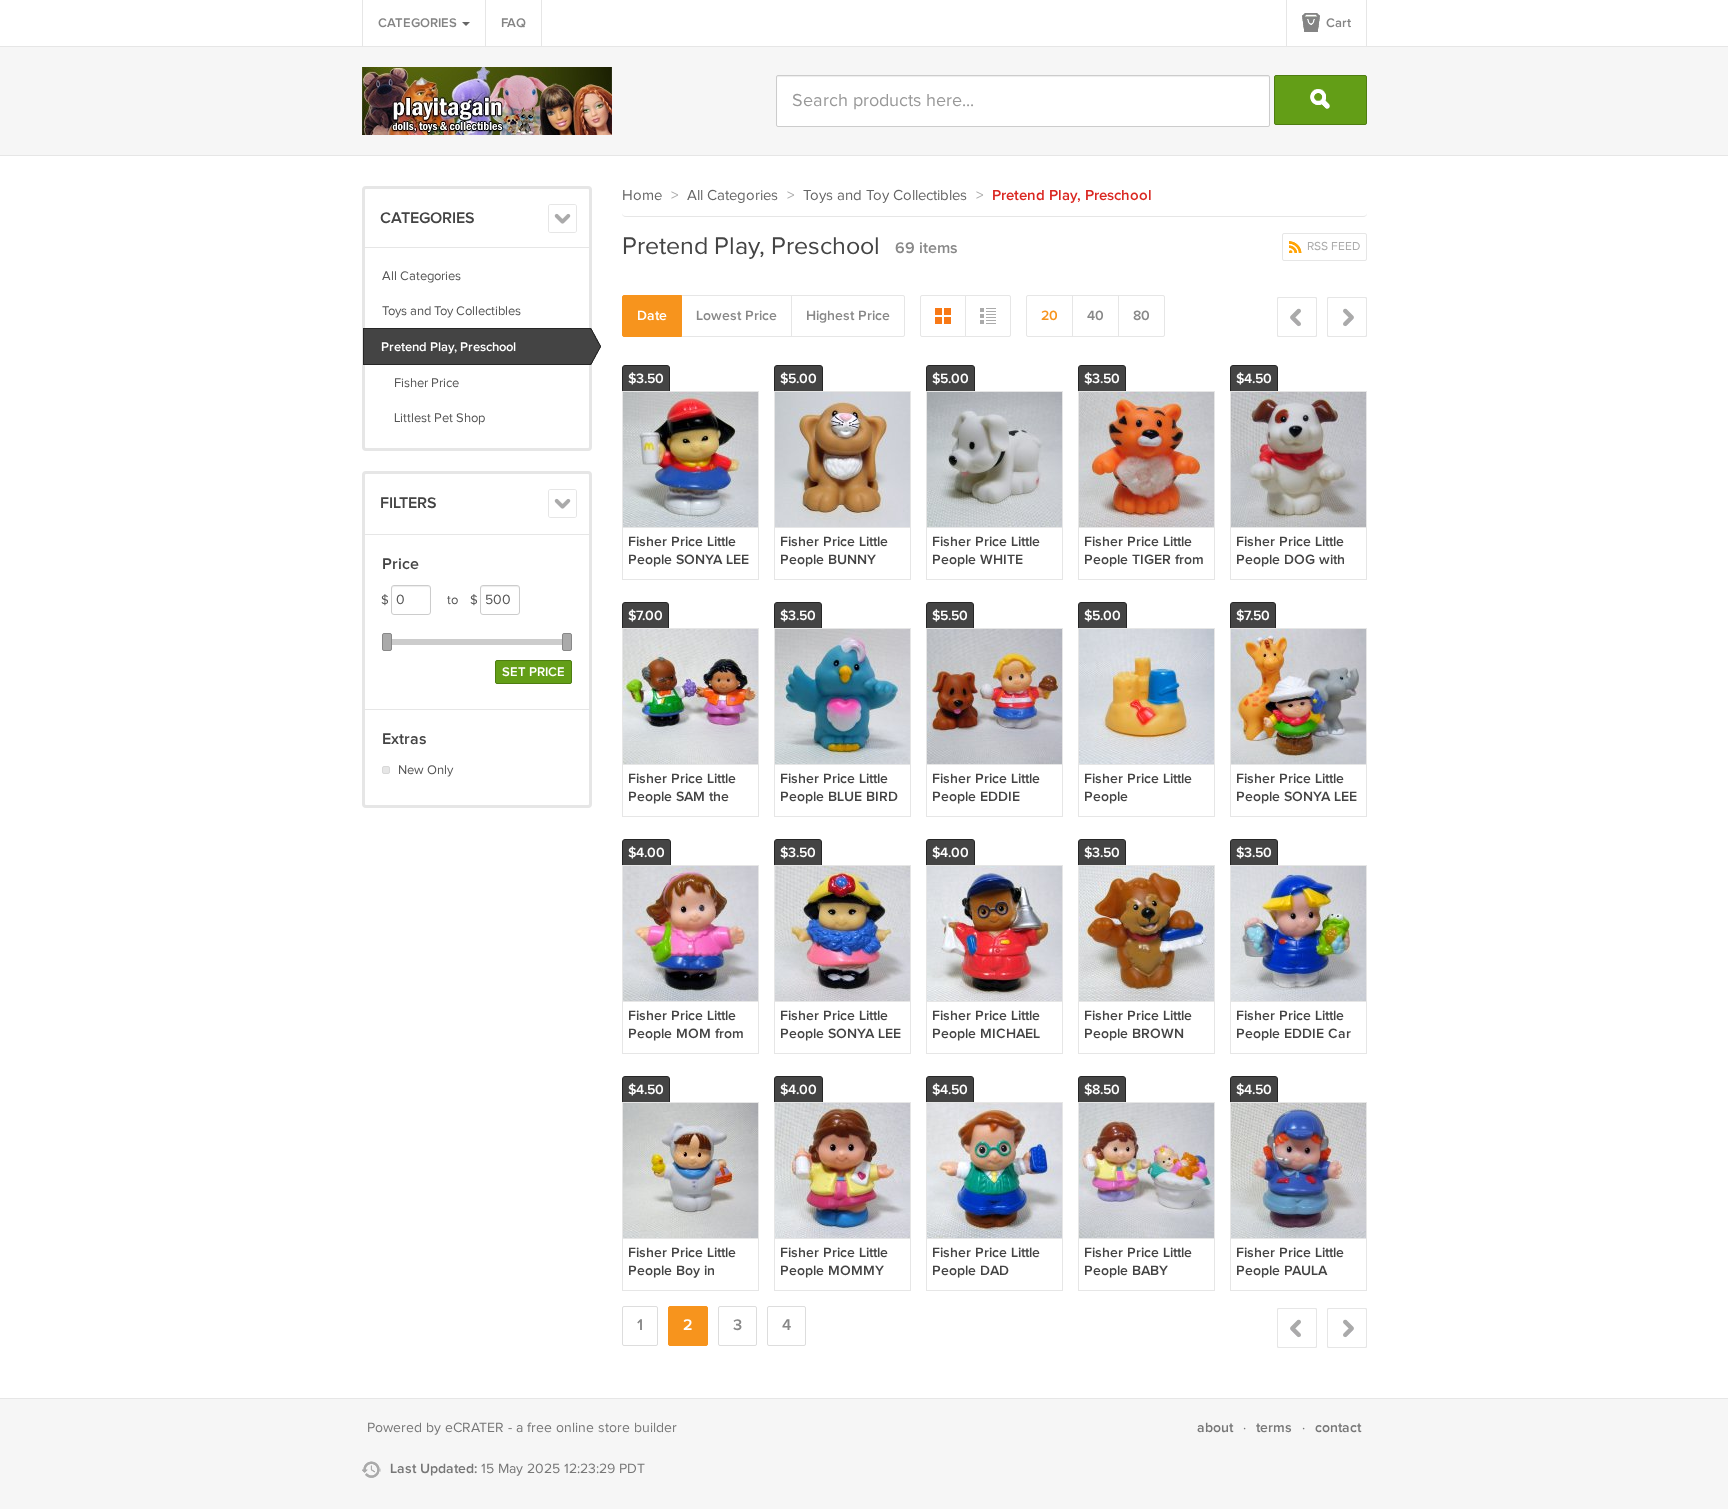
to (462, 600)
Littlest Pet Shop (433, 418)
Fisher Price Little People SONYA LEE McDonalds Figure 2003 (688, 569)
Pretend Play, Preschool (448, 347)
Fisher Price (420, 383)
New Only (425, 770)
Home (642, 195)
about (1215, 1427)
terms (1274, 1427)
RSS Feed (1332, 246)
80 (1141, 315)
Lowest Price (736, 315)
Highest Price (848, 315)
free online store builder (602, 1428)
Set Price (533, 672)
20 (1049, 315)
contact (1338, 1427)
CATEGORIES (419, 23)
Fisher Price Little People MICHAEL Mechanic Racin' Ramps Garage (986, 1043)
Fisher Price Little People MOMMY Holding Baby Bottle (842, 1270)
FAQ (513, 23)
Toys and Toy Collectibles (451, 311)
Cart (1337, 23)
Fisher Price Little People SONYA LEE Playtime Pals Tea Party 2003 (840, 1043)
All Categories (421, 276)
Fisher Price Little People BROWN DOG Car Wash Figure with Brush (1139, 1043)
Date (652, 315)
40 (1095, 315)
